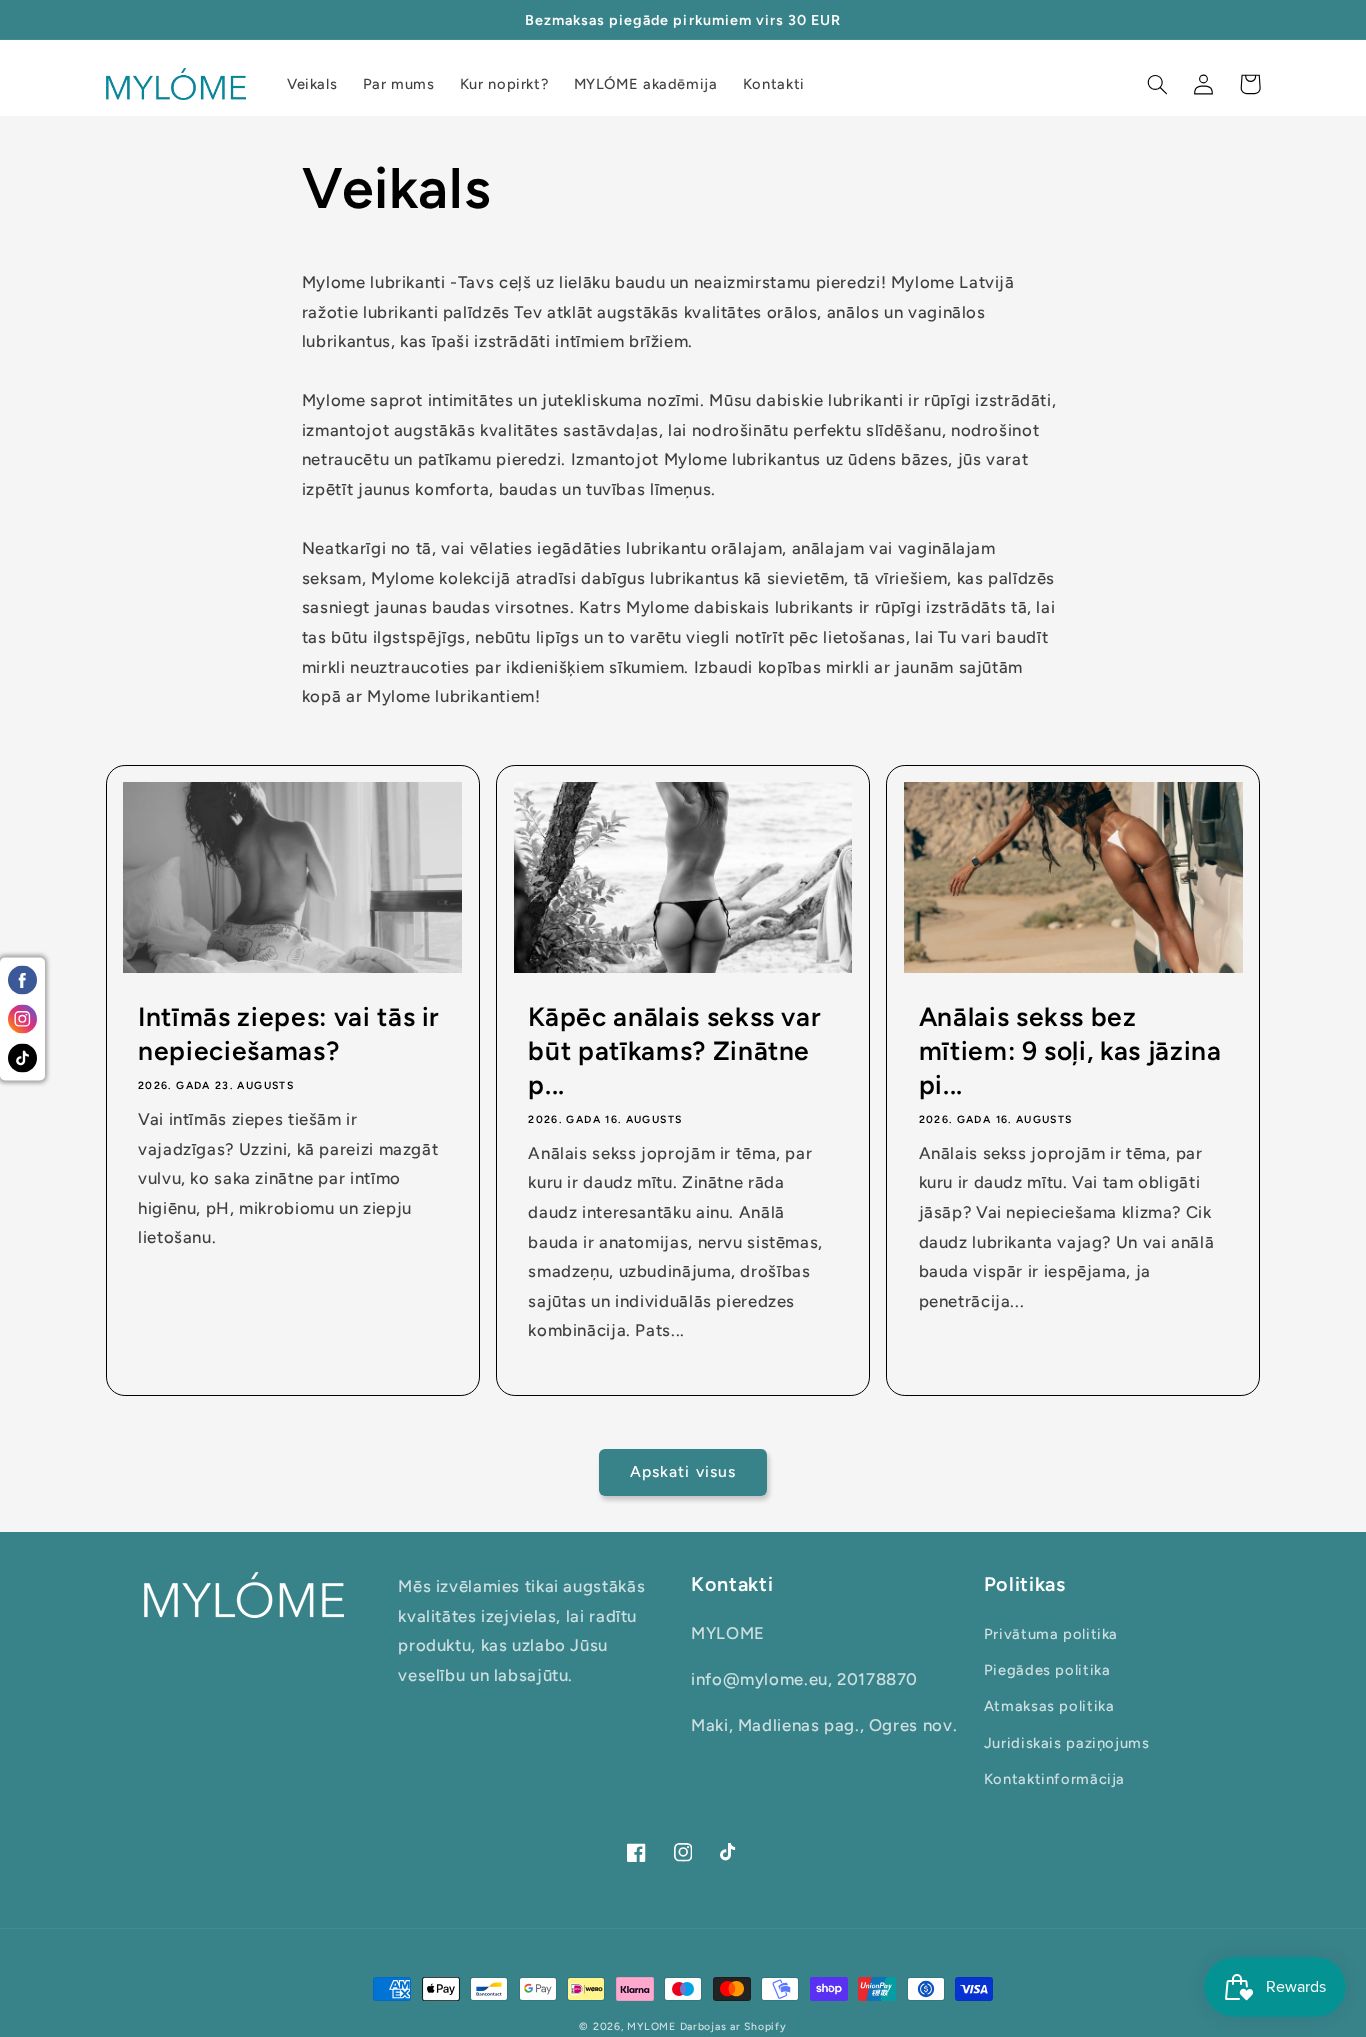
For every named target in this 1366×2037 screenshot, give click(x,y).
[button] (1158, 84)
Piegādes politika (1047, 1670)
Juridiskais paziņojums (1067, 1743)
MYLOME (651, 2026)
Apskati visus (683, 1471)
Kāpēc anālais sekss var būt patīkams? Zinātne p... (674, 1051)
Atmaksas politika (1049, 1706)
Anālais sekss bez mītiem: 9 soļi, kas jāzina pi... (1070, 1051)
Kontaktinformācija (1054, 1779)
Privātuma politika (1051, 1634)
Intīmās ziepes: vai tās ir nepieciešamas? (289, 1034)
